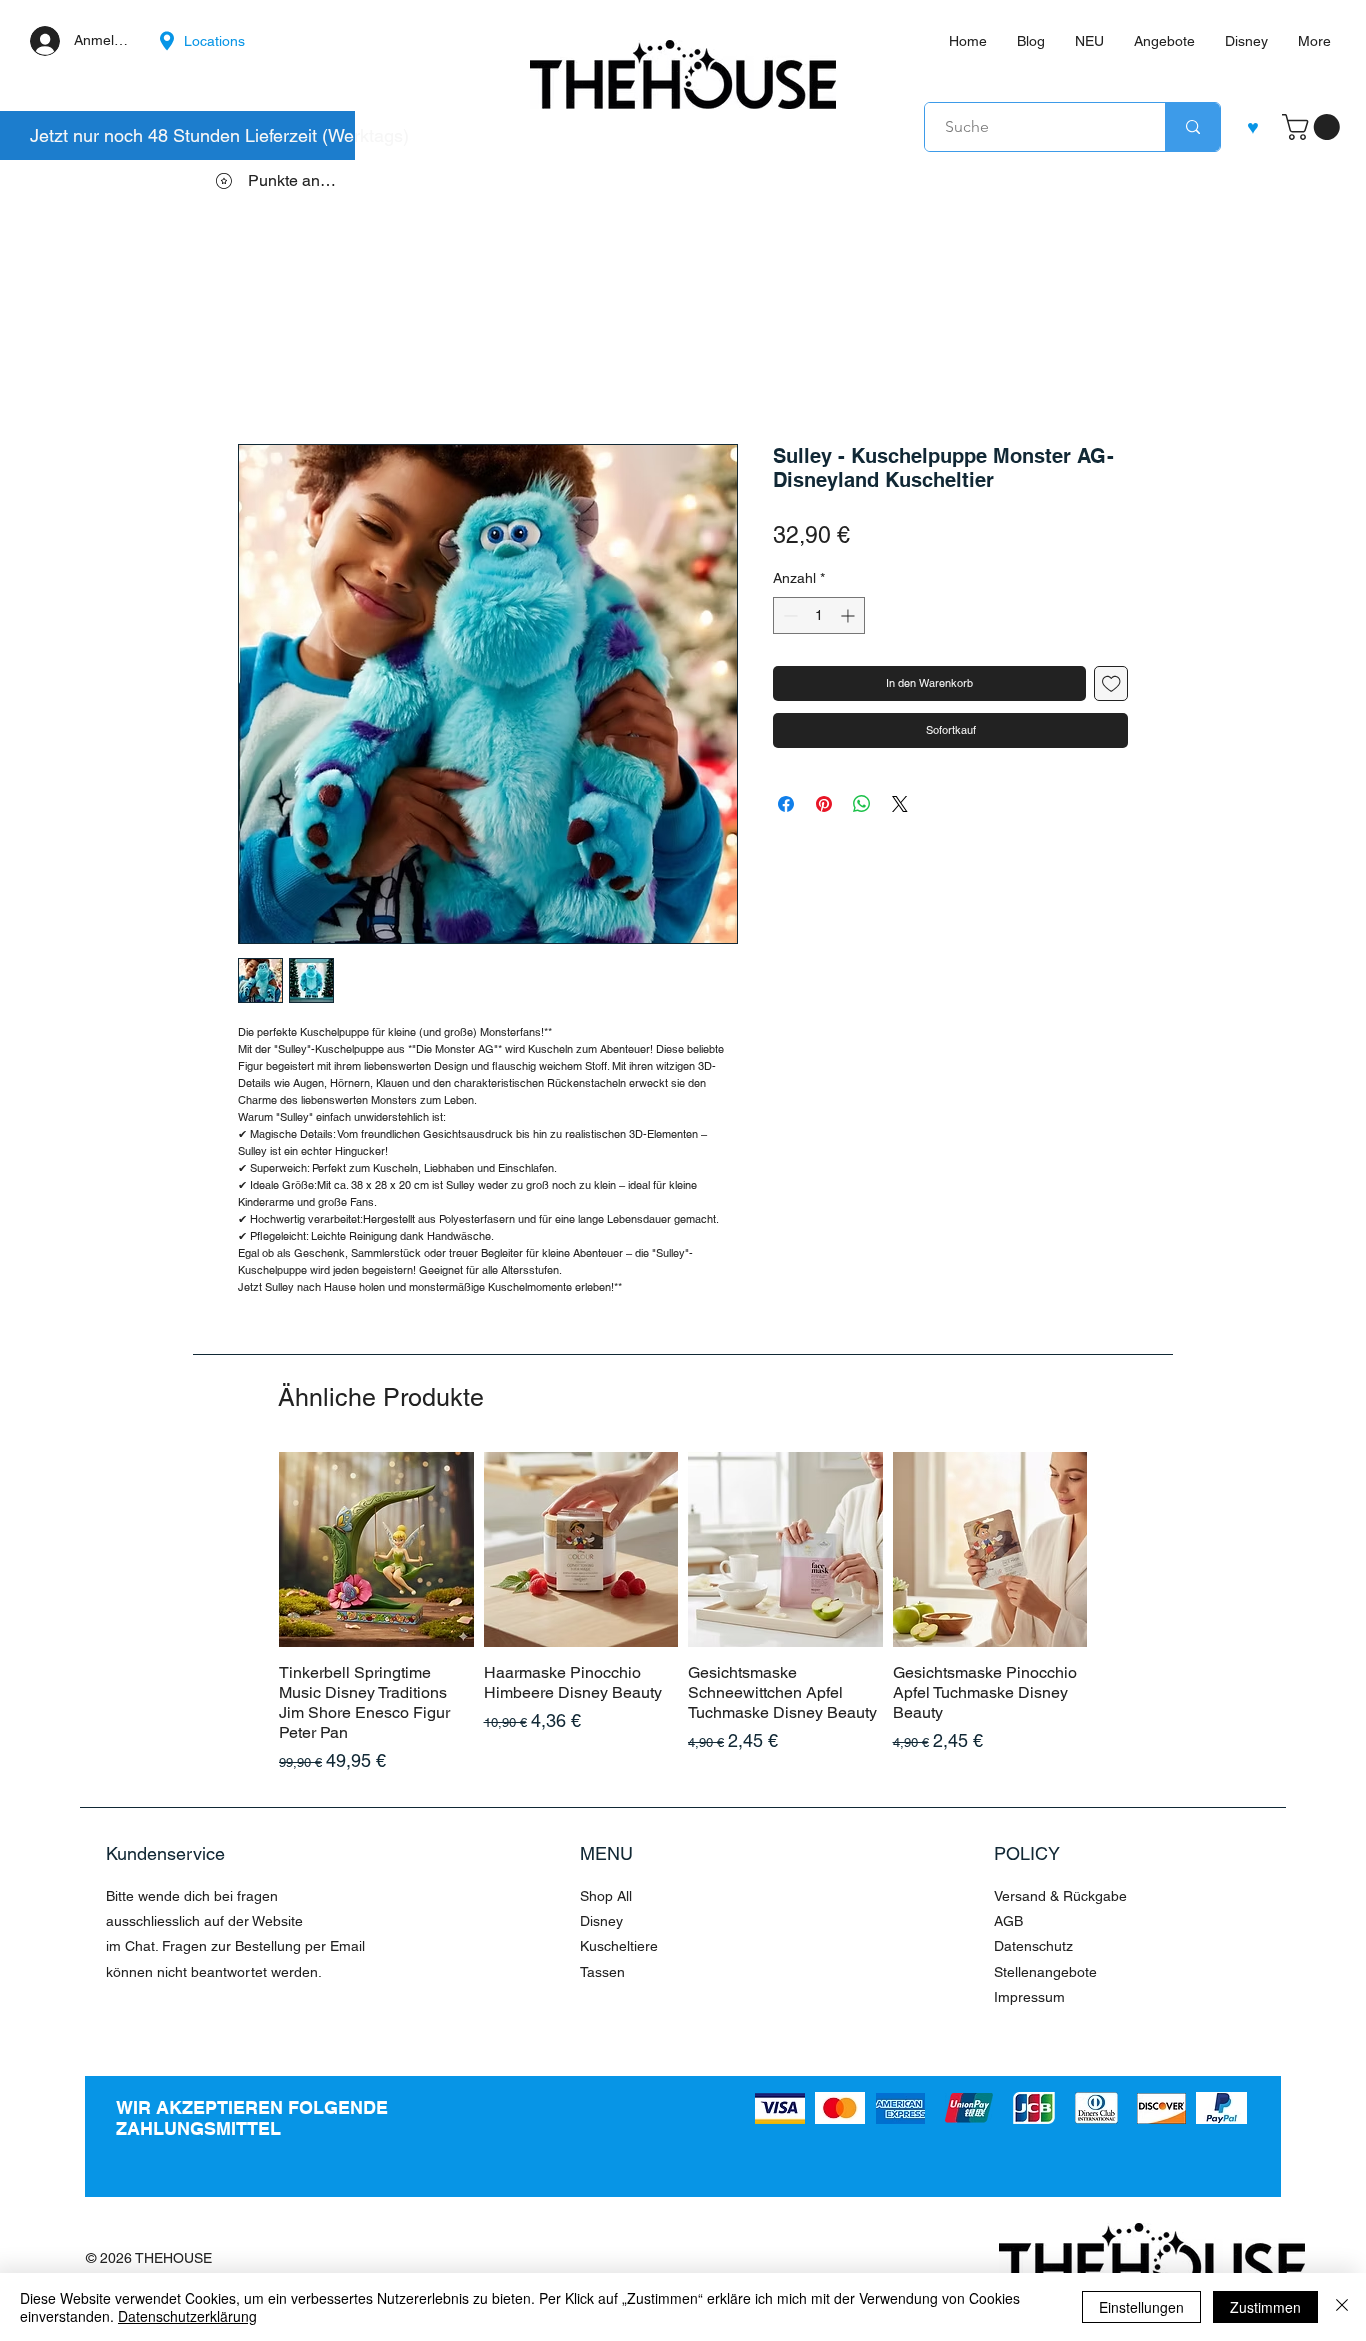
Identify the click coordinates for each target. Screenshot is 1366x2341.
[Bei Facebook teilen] (786, 804)
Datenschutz (1033, 1946)
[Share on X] (900, 804)
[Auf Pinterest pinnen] (824, 804)
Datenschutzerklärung (187, 2316)
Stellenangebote (1045, 1972)
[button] (1314, 127)
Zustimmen (1265, 2307)
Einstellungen (1141, 2307)
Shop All (606, 1896)
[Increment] (849, 615)
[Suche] (1192, 127)
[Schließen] (1342, 2307)
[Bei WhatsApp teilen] (862, 804)
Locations (214, 41)
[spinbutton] (819, 615)
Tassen (602, 1972)
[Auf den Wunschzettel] (1111, 683)
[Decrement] (788, 615)
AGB (1008, 1921)
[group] (683, 1613)
